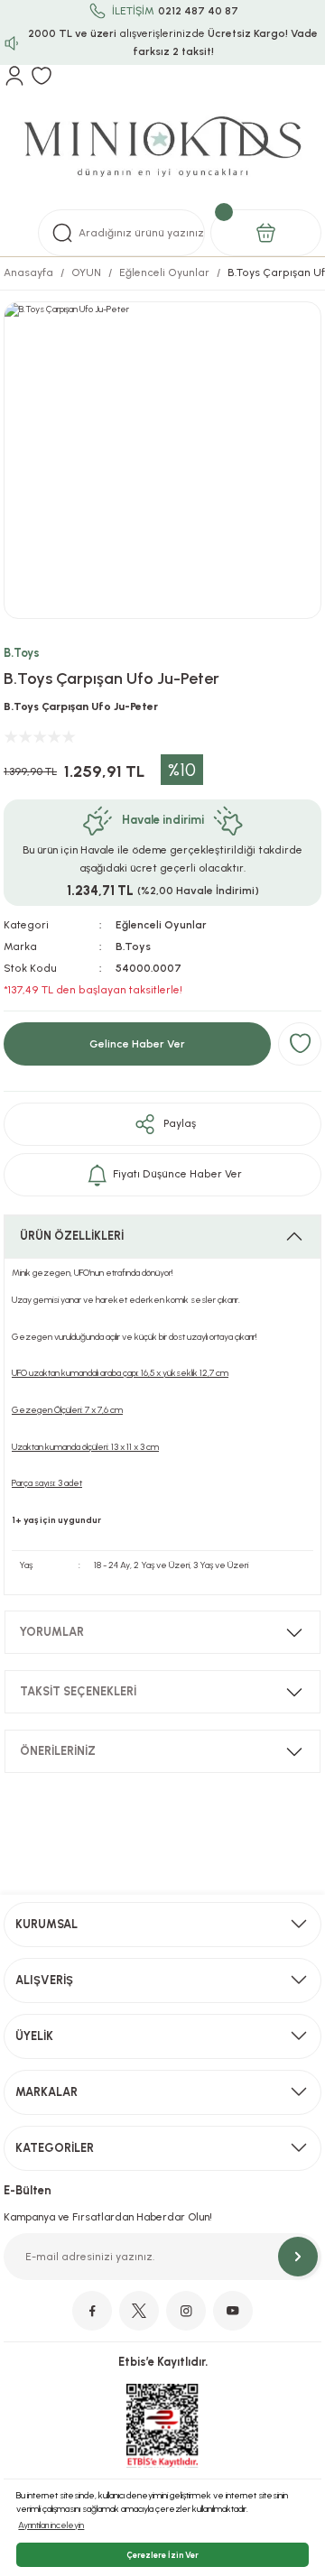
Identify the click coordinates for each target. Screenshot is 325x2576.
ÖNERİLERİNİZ (58, 1751)
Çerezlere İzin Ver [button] (162, 2555)
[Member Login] (14, 76)
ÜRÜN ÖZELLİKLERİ (72, 1236)
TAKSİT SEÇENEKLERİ (78, 1691)
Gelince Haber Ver (137, 1044)
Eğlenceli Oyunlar (161, 925)
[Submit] (298, 2257)
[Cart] (266, 233)
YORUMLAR (52, 1632)
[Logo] (162, 148)
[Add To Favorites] (300, 1044)
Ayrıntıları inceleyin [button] (51, 2525)
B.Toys (22, 653)
